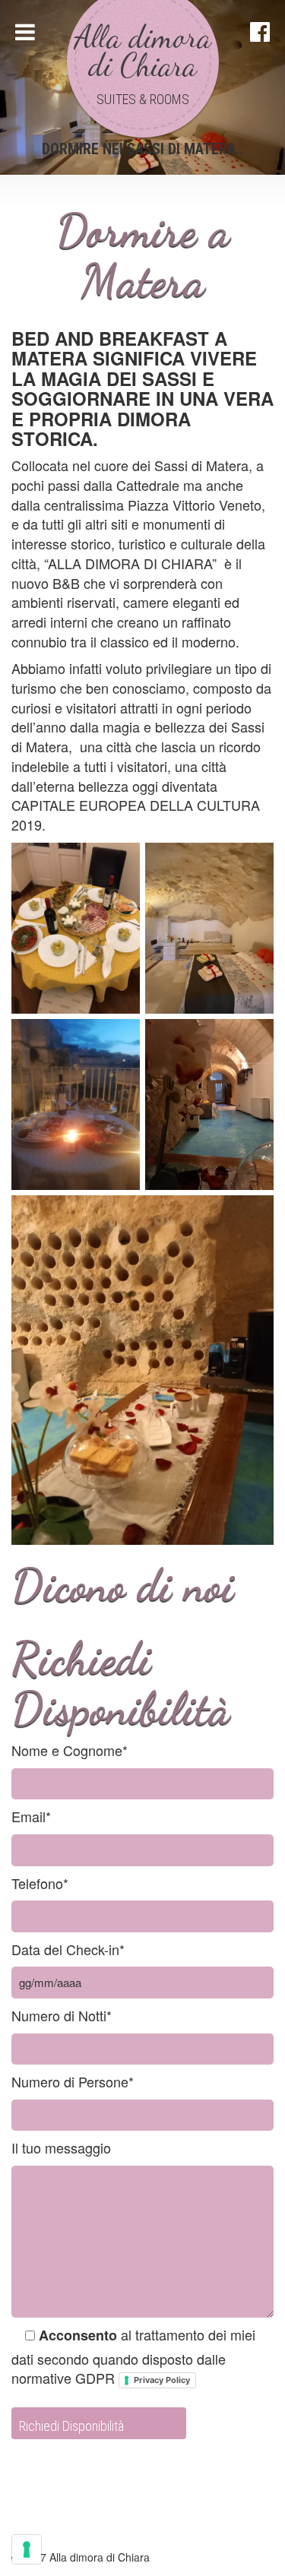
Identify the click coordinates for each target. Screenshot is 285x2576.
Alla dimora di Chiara (143, 51)
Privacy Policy (162, 2380)
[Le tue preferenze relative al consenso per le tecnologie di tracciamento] (27, 2549)
